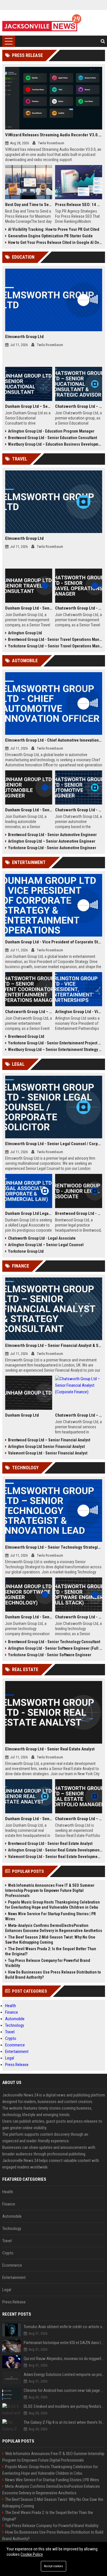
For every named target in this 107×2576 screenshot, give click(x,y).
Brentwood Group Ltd (26, 1036)
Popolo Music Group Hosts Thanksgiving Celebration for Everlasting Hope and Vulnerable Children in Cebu (53, 1905)
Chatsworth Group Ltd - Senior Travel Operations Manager (79, 608)
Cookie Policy (32, 2554)
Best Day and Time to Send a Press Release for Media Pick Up (29, 205)
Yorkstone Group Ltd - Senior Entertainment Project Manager (55, 1043)
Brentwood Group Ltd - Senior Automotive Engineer (52, 835)
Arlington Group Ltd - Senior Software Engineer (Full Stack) (55, 1648)
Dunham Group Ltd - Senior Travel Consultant (29, 608)
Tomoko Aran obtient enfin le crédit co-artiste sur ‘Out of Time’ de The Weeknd (64, 2327)
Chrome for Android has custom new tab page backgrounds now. (64, 2390)
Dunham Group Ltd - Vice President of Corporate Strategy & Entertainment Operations (54, 942)
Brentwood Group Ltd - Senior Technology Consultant (54, 1642)
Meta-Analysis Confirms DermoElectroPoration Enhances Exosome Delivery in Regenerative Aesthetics (54, 1928)
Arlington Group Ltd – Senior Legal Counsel (46, 1245)
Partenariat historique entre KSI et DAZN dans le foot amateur (64, 2343)
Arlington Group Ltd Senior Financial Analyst (46, 1447)
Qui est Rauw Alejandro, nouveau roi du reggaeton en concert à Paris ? (64, 2359)
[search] (103, 41)
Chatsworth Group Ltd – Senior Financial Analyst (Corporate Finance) (79, 1415)
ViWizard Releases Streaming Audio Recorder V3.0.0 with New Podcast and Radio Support (54, 135)
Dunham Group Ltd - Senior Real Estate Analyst (29, 1819)
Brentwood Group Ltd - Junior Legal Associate (79, 1213)
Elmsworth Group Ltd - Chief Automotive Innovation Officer (54, 740)
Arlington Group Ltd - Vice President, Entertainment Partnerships (79, 1012)
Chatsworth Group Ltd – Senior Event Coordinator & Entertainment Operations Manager (29, 1012)
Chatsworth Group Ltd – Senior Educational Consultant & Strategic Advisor (79, 406)
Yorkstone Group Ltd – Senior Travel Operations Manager (55, 646)
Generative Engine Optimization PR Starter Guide (50, 236)
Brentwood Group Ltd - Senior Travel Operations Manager (55, 639)
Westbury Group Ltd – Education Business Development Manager (55, 444)
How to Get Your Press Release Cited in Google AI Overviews (55, 242)
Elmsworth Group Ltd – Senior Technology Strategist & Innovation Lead (54, 1547)
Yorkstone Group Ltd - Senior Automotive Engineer (52, 848)
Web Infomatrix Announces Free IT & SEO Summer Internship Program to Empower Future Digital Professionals (50, 1890)
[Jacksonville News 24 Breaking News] (42, 23)
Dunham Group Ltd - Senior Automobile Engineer (29, 810)
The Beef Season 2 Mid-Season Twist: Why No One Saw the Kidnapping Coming (50, 1940)
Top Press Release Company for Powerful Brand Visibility (48, 1963)
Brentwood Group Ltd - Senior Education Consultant (53, 438)
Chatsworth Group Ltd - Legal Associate (42, 1238)
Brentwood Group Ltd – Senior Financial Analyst (49, 1440)
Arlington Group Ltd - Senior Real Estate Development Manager (55, 1850)
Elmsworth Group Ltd (24, 337)
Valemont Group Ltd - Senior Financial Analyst (48, 1453)
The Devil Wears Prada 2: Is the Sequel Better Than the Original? (51, 1951)
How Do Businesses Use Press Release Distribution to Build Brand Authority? (53, 1975)
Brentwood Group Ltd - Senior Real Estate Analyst (50, 1843)
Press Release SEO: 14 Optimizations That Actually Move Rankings (79, 205)
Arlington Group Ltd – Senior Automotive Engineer (52, 841)
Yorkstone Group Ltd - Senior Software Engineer (50, 1655)
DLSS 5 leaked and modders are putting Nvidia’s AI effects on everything (64, 2406)
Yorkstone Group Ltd (26, 1251)
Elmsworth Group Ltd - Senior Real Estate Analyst (50, 1749)
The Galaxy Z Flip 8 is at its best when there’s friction (64, 2422)
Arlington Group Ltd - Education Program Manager (51, 431)
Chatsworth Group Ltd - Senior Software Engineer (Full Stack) (79, 1617)
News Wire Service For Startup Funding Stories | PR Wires (51, 1916)
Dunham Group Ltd (22, 1415)
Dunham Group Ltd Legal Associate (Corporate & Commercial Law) (29, 1213)
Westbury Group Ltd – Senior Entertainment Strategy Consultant (55, 1050)
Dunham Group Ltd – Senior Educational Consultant (29, 406)
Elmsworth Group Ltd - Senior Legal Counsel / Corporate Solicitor (54, 1144)
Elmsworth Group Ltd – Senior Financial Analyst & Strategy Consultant (54, 1345)
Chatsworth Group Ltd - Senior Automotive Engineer (79, 810)
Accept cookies (53, 2566)
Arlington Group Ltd (25, 633)
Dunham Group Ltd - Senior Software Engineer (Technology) (29, 1617)
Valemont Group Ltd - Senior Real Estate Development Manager (55, 1857)
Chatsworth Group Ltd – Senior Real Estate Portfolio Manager (79, 1819)
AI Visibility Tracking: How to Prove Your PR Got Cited (54, 229)
